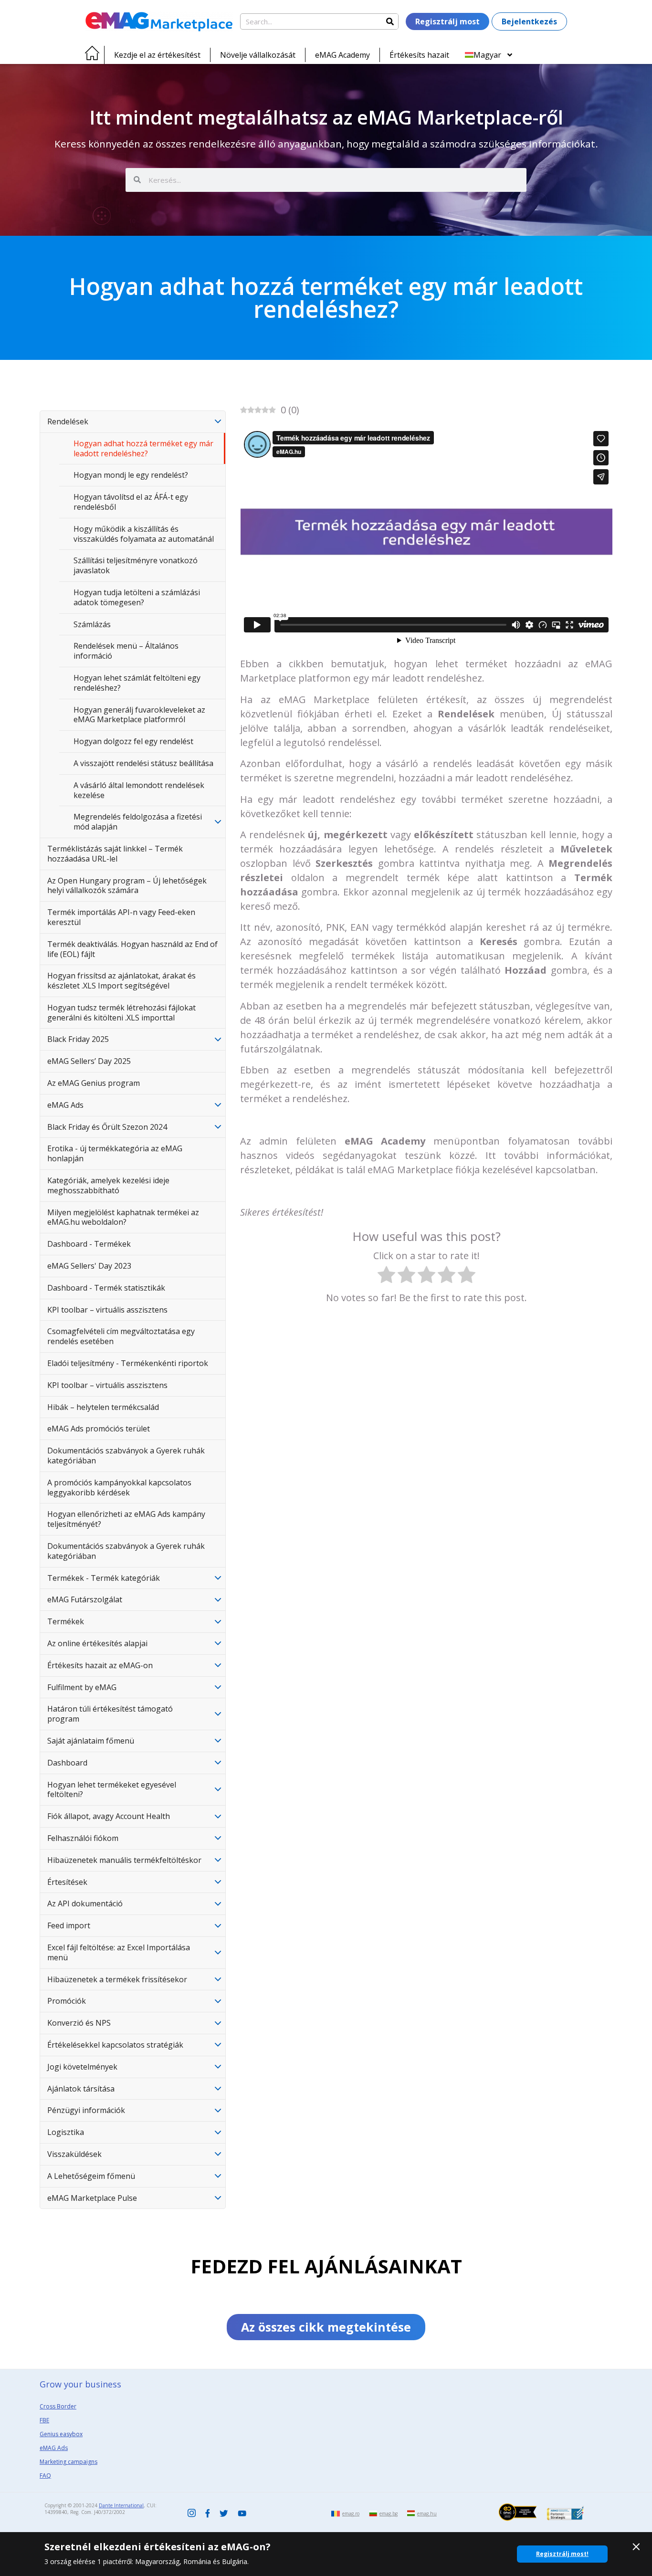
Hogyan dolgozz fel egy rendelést (133, 741)
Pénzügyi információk (86, 2110)
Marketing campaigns (68, 2462)
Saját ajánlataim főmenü (91, 1741)
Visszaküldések (74, 2154)
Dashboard (67, 1763)
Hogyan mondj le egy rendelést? (131, 475)
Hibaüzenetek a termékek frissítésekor (117, 1979)
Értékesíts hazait (419, 55)
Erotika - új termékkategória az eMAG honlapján (115, 1153)
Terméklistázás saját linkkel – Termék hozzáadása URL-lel (115, 854)
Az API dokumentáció (85, 1903)
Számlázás (92, 624)
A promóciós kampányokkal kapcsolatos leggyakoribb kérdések (119, 1488)
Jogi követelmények (82, 2067)
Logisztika (66, 2132)
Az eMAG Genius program (94, 1083)
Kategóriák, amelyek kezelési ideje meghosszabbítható (108, 1185)
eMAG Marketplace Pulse (92, 2198)
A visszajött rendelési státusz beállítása (143, 763)
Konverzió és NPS (79, 2023)
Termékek (66, 1621)
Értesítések (67, 1882)
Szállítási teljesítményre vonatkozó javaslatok (136, 565)
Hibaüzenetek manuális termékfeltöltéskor (124, 1860)
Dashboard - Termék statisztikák (106, 1288)
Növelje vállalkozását (258, 55)
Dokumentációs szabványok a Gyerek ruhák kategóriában (126, 1456)
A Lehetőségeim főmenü (91, 2176)
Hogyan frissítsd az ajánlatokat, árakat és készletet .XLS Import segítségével (121, 981)
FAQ (45, 2476)
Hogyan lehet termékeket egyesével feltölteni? (112, 1790)
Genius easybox (61, 2434)
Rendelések (68, 421)
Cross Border (58, 2406)
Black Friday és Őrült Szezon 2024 (107, 1127)
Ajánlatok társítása (81, 2089)
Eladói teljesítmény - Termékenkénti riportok (128, 1363)
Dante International (121, 2505)
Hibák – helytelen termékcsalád (103, 1407)
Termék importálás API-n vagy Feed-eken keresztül (121, 917)
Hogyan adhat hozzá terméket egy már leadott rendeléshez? (143, 448)
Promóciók (67, 2001)
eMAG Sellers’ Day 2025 (89, 1061)
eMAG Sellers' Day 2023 (89, 1266)
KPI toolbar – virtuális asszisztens (107, 1310)
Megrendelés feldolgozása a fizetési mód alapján (138, 822)
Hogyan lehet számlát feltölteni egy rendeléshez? (137, 683)
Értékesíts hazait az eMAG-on (100, 1665)
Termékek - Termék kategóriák (104, 1578)
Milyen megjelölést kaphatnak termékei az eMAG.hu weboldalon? (123, 1217)
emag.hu (427, 2513)
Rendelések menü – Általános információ (126, 651)
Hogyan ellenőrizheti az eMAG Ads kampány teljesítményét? (126, 1519)
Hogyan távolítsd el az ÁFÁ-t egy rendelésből (131, 502)
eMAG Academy (342, 55)
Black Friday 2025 (78, 1039)
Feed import (69, 1925)
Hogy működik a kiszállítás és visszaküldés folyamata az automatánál (144, 534)
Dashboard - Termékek (89, 1244)
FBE (44, 2420)
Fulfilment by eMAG (82, 1687)
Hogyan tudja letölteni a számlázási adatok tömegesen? (137, 597)
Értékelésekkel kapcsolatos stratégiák (115, 2045)
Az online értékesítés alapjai (97, 1643)
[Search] (390, 21)
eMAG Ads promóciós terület (99, 1429)
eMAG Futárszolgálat (85, 1599)
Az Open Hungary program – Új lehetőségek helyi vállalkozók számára (127, 886)
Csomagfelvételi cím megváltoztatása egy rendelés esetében (121, 1336)
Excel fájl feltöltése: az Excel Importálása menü (119, 1952)
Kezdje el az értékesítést (157, 55)
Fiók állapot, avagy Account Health (109, 1816)
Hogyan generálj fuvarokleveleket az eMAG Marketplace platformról (139, 715)
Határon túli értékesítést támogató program (110, 1714)
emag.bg (389, 2513)
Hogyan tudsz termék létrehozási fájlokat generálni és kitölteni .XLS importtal (121, 1013)
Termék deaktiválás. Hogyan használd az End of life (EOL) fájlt (132, 949)
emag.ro (351, 2513)
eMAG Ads (65, 1105)
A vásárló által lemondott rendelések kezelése (139, 790)
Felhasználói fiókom (83, 1838)
